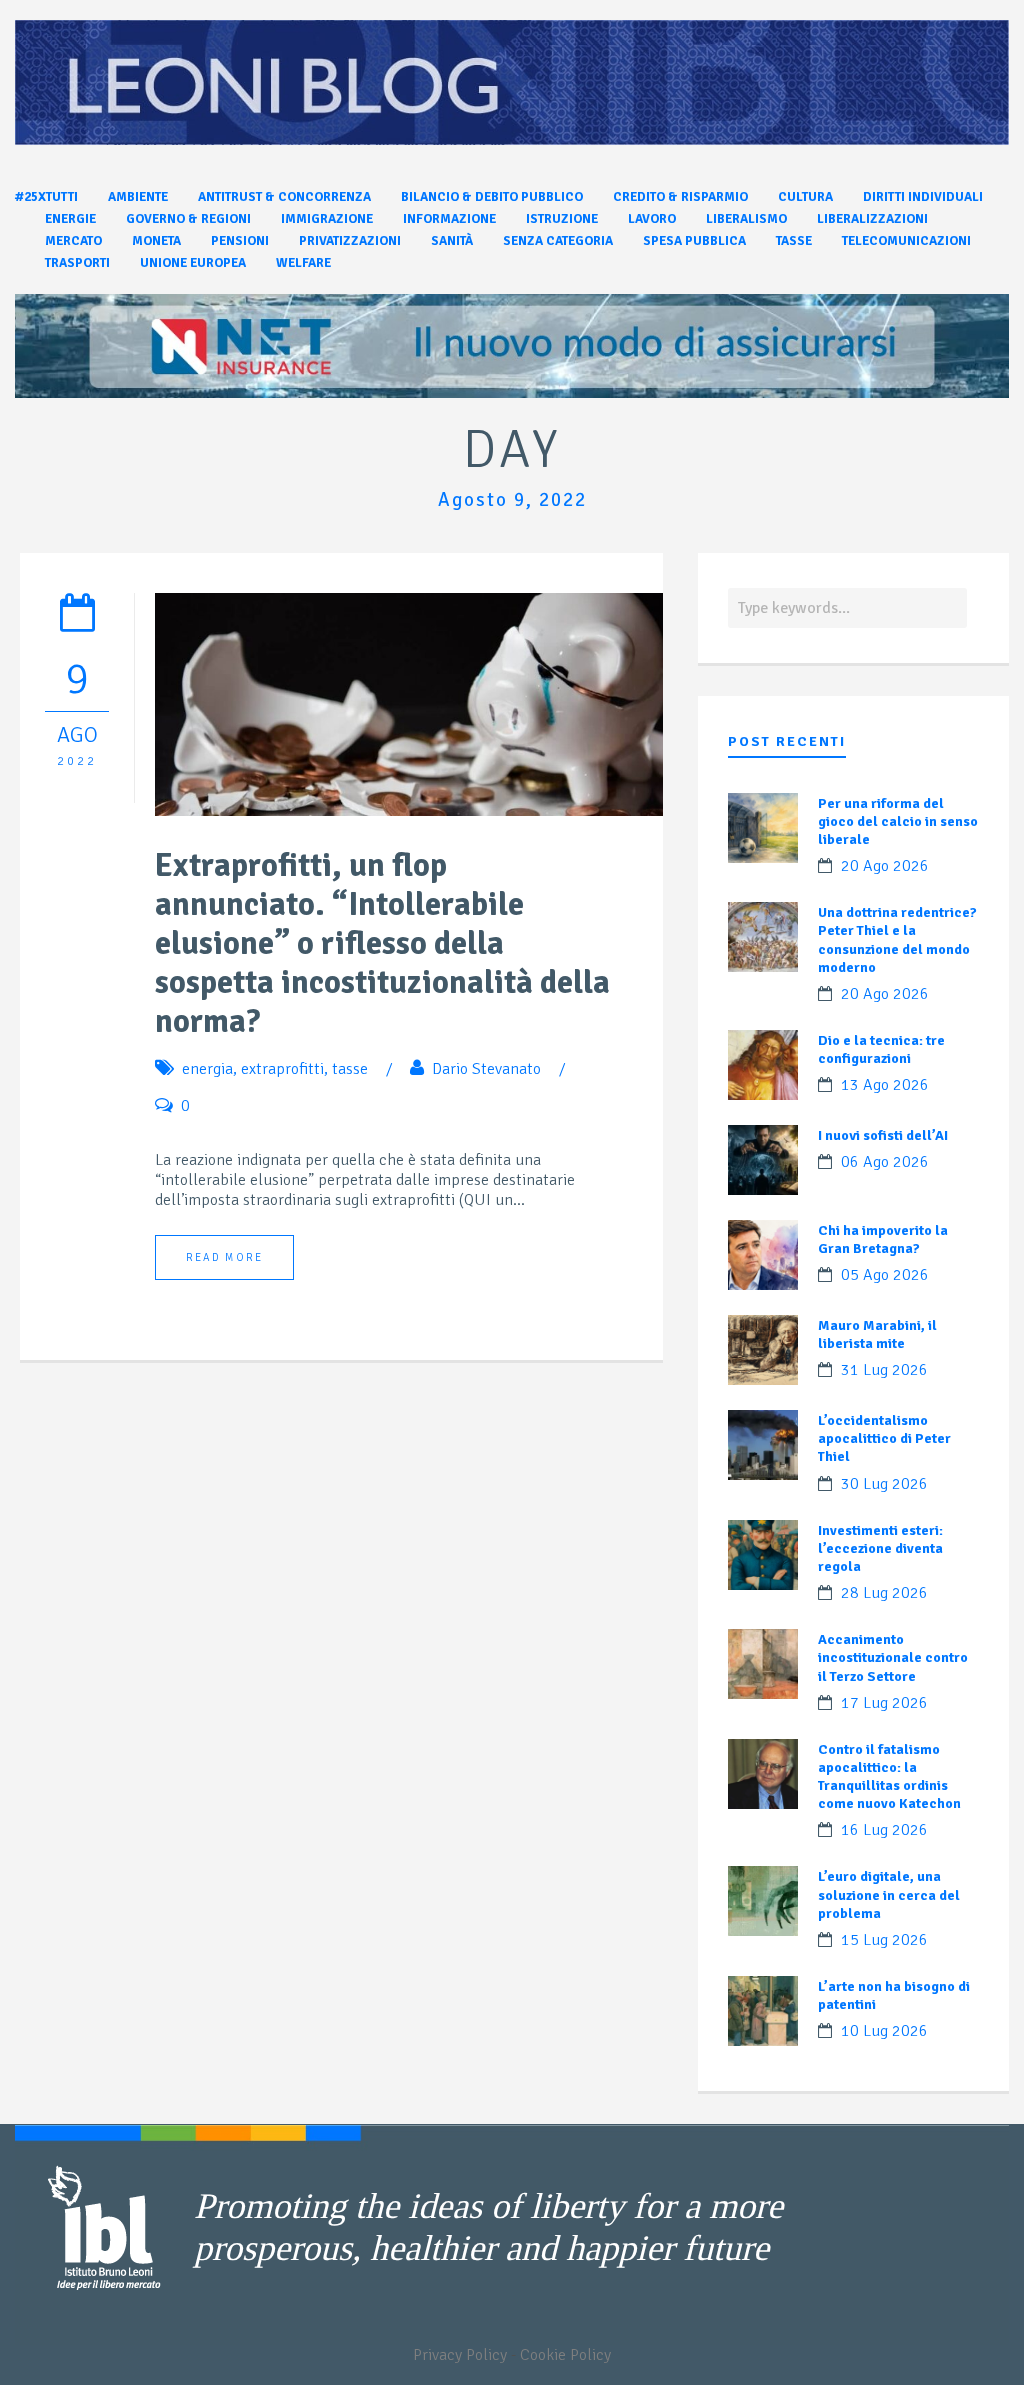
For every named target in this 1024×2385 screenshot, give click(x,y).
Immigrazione (327, 219)
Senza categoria (558, 241)
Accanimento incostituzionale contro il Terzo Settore (893, 1657)
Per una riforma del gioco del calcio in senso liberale (898, 821)
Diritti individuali (923, 197)
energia (207, 1069)
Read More (224, 1257)
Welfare (303, 263)
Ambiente (138, 197)
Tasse (794, 241)
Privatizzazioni (350, 241)
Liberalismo (746, 219)
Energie (70, 219)
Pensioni (240, 241)
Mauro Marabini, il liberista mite (877, 1334)
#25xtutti (46, 197)
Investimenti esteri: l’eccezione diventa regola (880, 1548)
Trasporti (77, 263)
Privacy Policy (460, 2355)
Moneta (156, 241)
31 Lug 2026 (884, 1370)
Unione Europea (193, 263)
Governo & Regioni (188, 219)
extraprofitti (282, 1069)
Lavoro (652, 219)
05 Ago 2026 (885, 1275)
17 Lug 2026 (884, 1703)
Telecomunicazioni (906, 241)
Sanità (452, 241)
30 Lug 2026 (884, 1484)
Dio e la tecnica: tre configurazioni (881, 1049)
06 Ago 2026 (885, 1162)
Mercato (73, 241)
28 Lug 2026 (884, 1593)
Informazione (449, 219)
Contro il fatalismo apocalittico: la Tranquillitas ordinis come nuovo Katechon (889, 1777)
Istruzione (562, 219)
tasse (350, 1069)
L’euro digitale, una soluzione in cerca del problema (889, 1894)
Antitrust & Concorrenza (284, 197)
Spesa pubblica (694, 241)
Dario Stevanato (486, 1069)
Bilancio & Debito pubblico (492, 197)
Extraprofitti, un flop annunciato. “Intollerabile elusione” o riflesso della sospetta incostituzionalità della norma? (382, 943)
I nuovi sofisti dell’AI (883, 1135)
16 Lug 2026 (884, 1830)
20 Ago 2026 (885, 866)
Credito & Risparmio (680, 197)
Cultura (805, 197)
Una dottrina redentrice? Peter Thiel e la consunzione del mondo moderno (897, 940)
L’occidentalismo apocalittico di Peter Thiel (884, 1438)
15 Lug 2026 (884, 1940)
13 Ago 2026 (885, 1085)
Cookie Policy (565, 2355)
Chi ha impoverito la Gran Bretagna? (883, 1239)
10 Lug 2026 (884, 2031)
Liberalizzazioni (872, 219)
